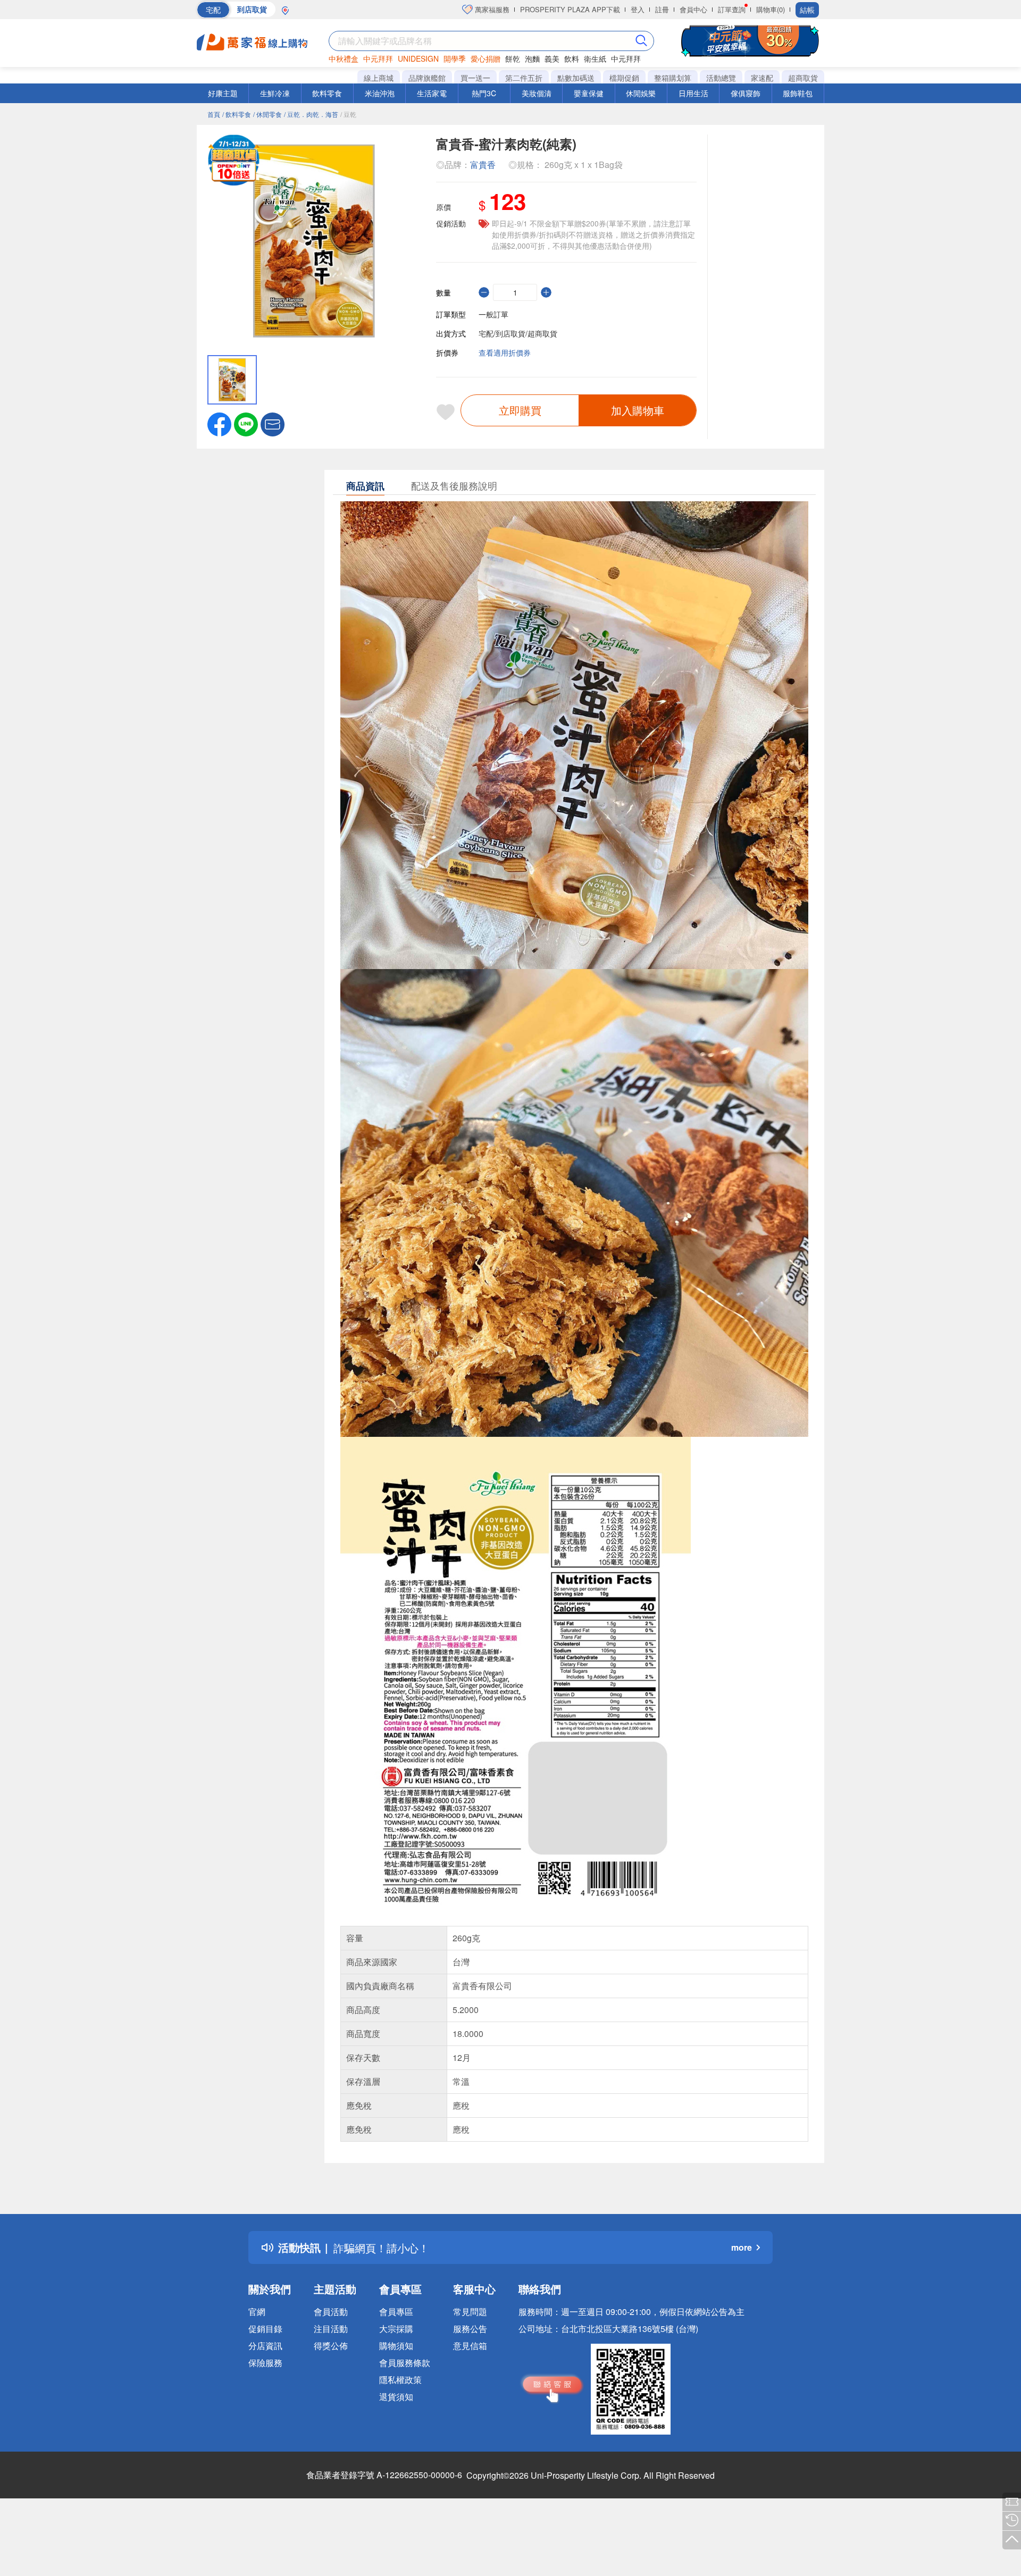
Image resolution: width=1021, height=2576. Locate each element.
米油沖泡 (380, 93)
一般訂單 (493, 314)
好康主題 (223, 93)
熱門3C (484, 93)
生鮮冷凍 (275, 93)
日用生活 (693, 93)
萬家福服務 (491, 9)
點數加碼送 (576, 78)
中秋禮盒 (344, 58)
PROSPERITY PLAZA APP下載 (570, 9)
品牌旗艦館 (427, 78)
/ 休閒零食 (267, 114)
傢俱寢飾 (746, 93)
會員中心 (693, 9)
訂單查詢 (732, 9)
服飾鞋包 (798, 93)
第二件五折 (524, 78)
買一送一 (475, 78)
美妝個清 (537, 93)
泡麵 (532, 58)
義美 (552, 58)
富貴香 (483, 165)
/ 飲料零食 (237, 114)
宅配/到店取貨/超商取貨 (518, 333)
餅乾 (513, 58)
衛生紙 (595, 58)
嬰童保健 (589, 93)
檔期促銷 (624, 78)
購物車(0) (771, 9)
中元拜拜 (378, 58)
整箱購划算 (673, 78)
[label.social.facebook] (219, 423)
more (742, 2247)
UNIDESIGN (418, 58)
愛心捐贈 (486, 58)
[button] (273, 423)
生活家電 (432, 93)
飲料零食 (327, 93)
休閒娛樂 (641, 93)
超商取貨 (803, 78)
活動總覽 (721, 78)
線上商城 (379, 78)
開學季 (455, 58)
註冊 (662, 9)
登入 (638, 9)
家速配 (762, 78)
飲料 (572, 58)
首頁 (214, 114)
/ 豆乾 (348, 114)
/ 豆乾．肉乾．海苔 (311, 114)
